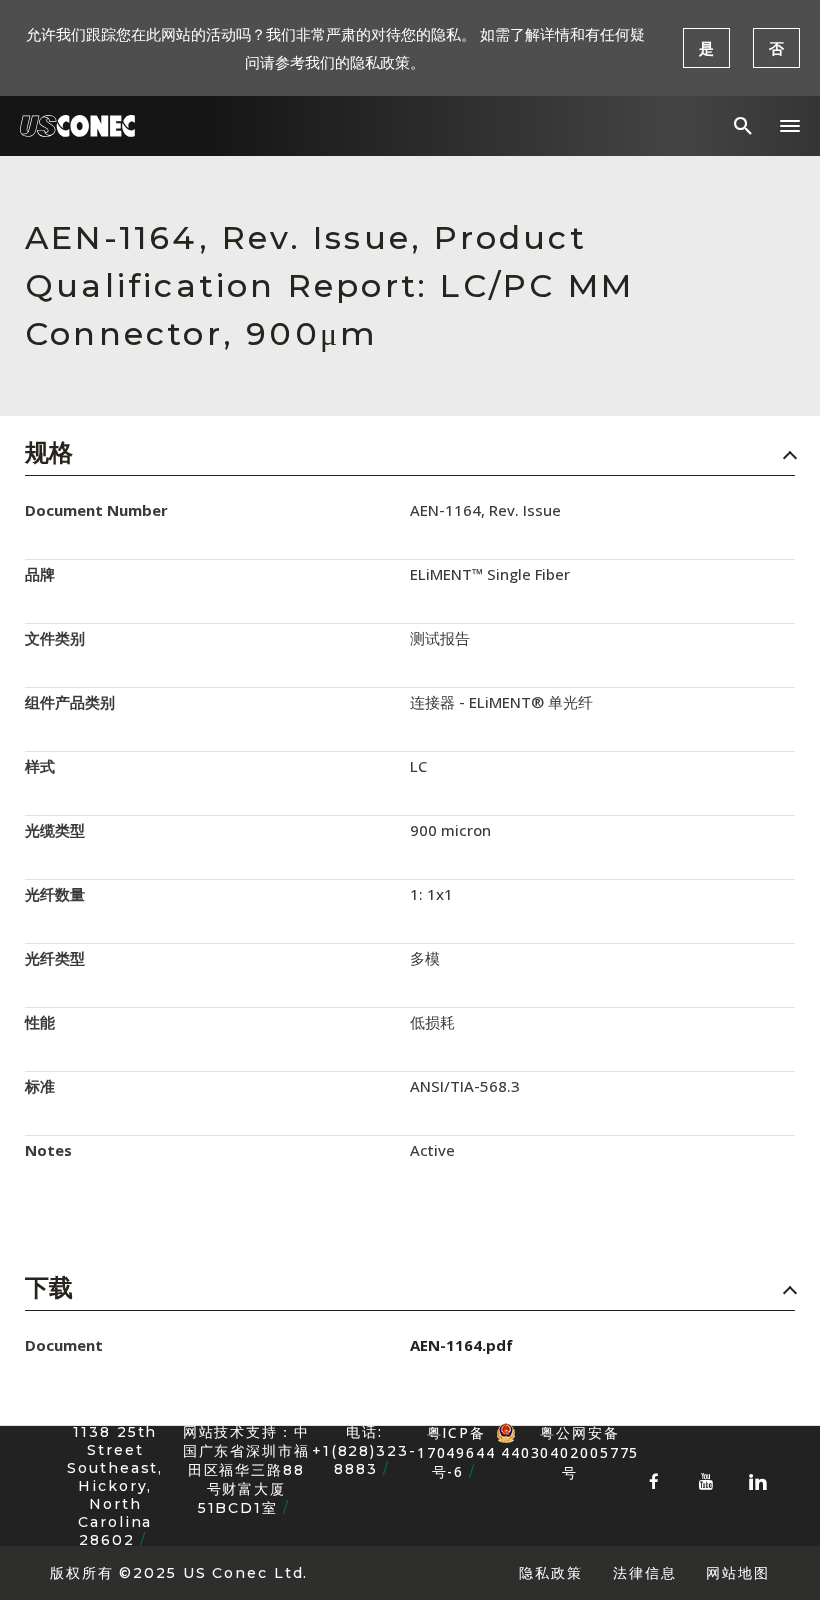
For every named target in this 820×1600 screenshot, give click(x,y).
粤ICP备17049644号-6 (456, 1452)
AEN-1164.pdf (461, 1345)
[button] (790, 126)
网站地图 (738, 1572)
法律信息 (645, 1572)
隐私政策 (551, 1572)
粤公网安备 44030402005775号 (570, 1433)
